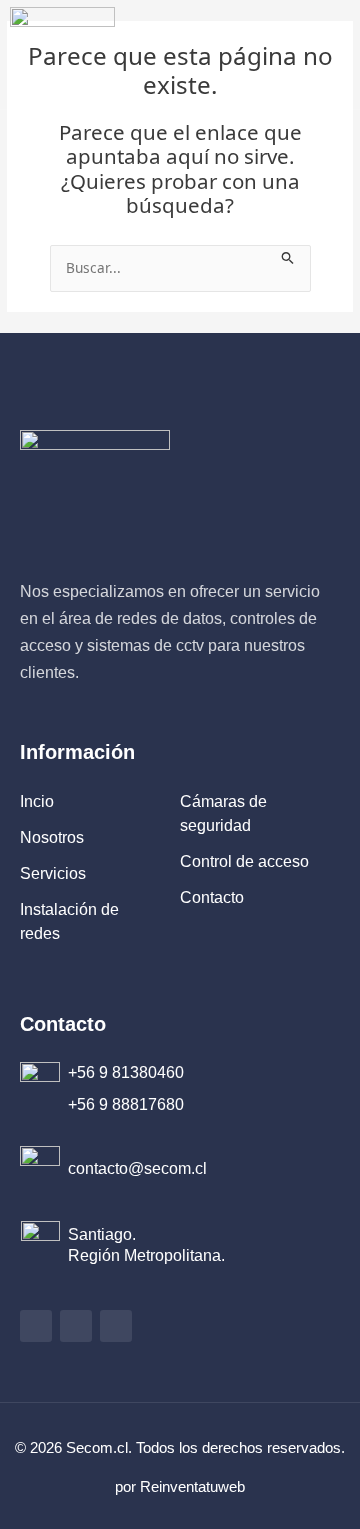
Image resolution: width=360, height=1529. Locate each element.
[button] (306, 54)
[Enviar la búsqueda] (288, 255)
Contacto (63, 1024)
